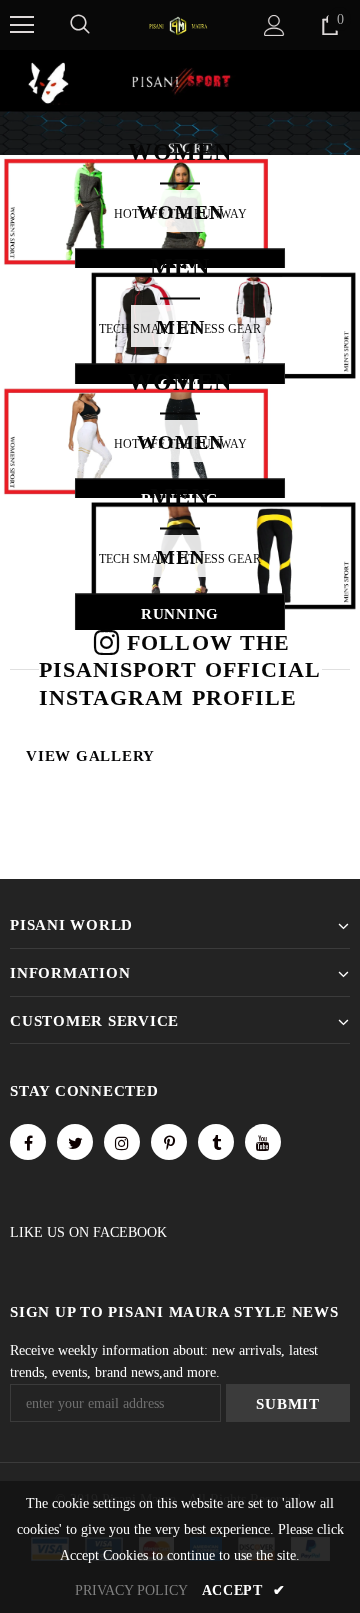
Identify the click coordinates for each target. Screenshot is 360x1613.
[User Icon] (274, 25)
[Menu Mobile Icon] (22, 25)
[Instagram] (122, 1142)
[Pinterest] (169, 1142)
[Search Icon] (80, 25)
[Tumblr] (216, 1142)
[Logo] (178, 24)
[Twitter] (75, 1142)
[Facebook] (28, 1142)
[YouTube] (263, 1142)
